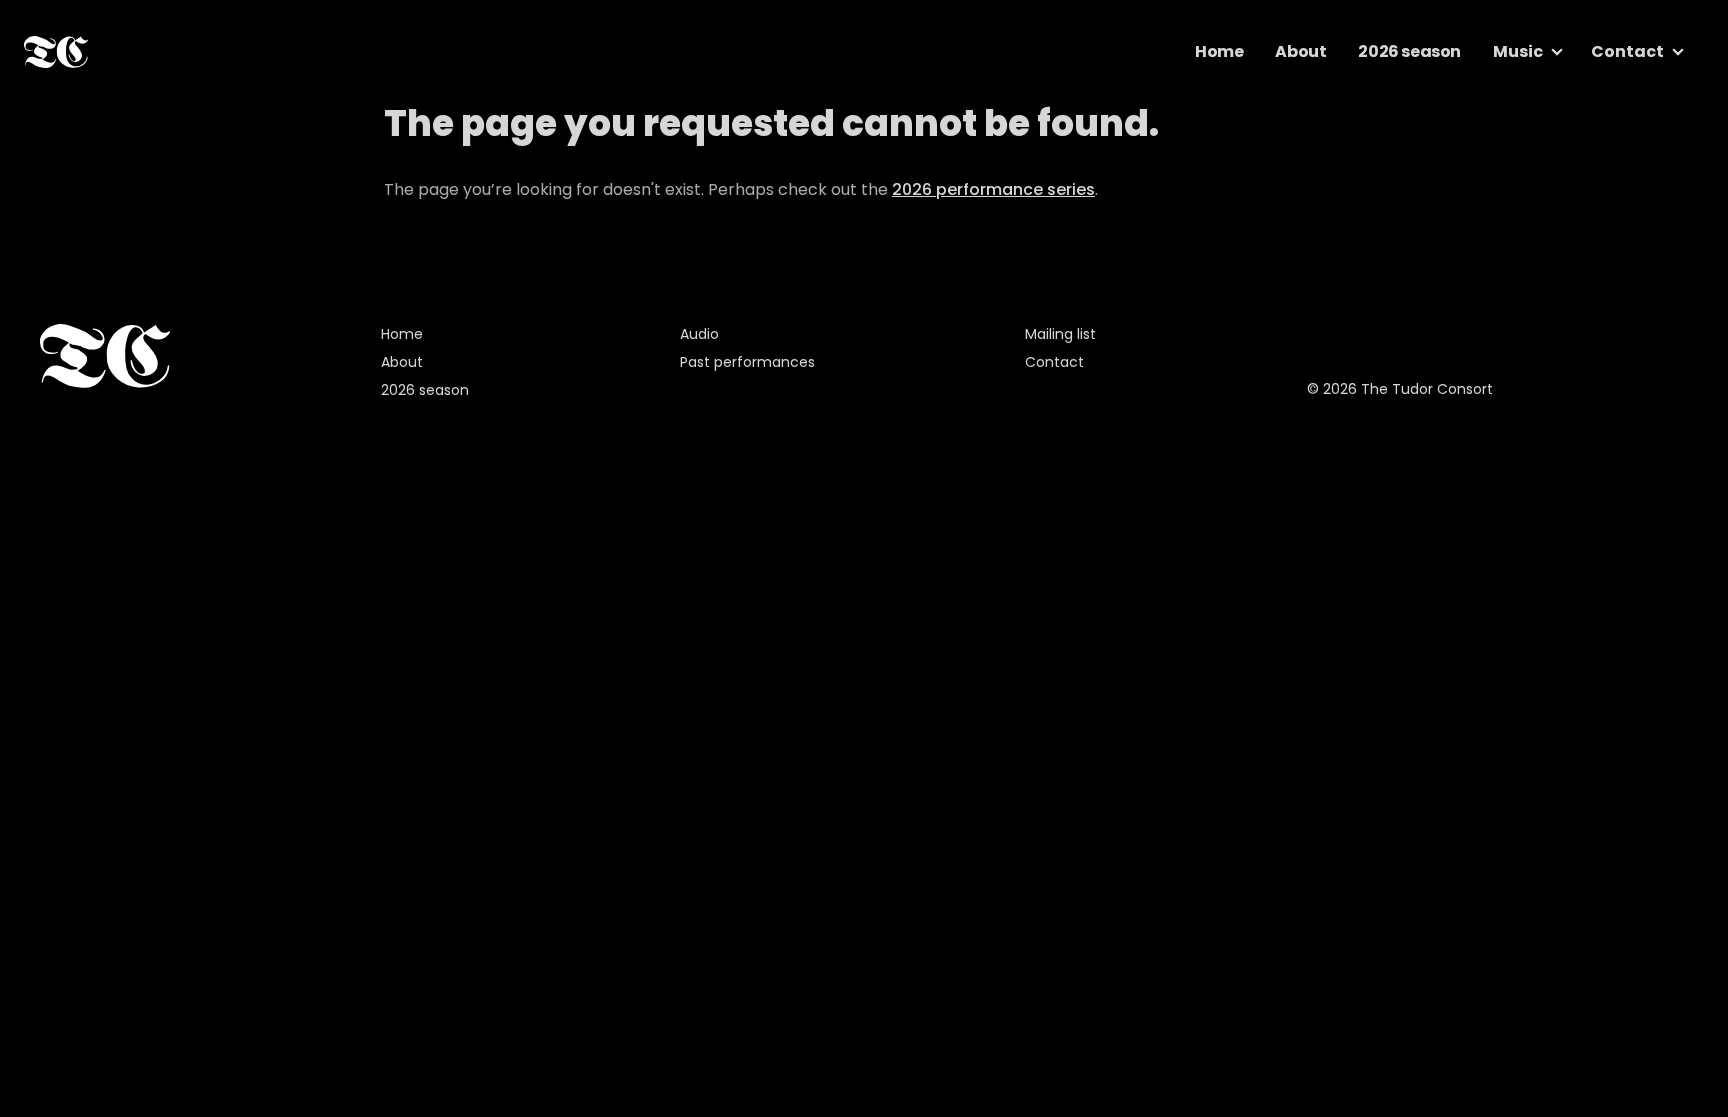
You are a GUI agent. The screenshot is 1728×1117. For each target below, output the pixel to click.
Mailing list (1060, 334)
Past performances (747, 362)
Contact (1627, 51)
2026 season (1409, 51)
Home (1219, 51)
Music (1518, 51)
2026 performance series (993, 189)
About (1300, 51)
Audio (699, 334)
